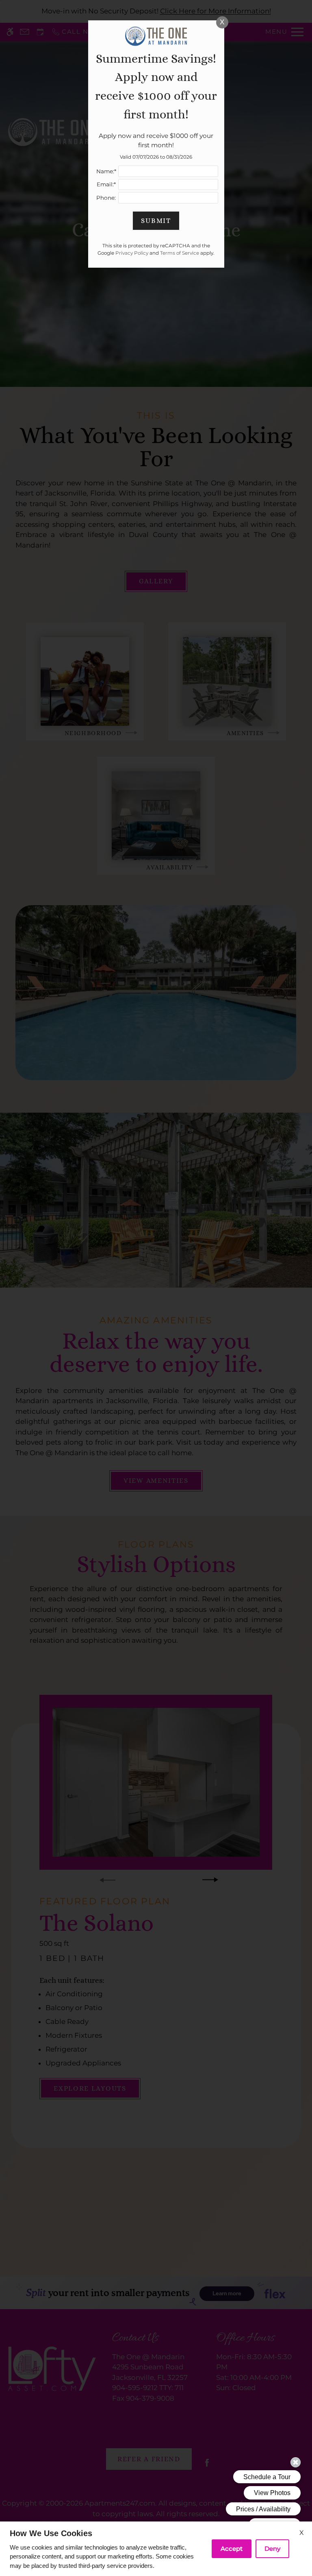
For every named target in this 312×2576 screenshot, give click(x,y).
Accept (232, 2549)
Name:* (106, 171)
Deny (272, 2549)
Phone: (106, 198)
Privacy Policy (132, 253)
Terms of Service (180, 253)
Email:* (106, 184)
